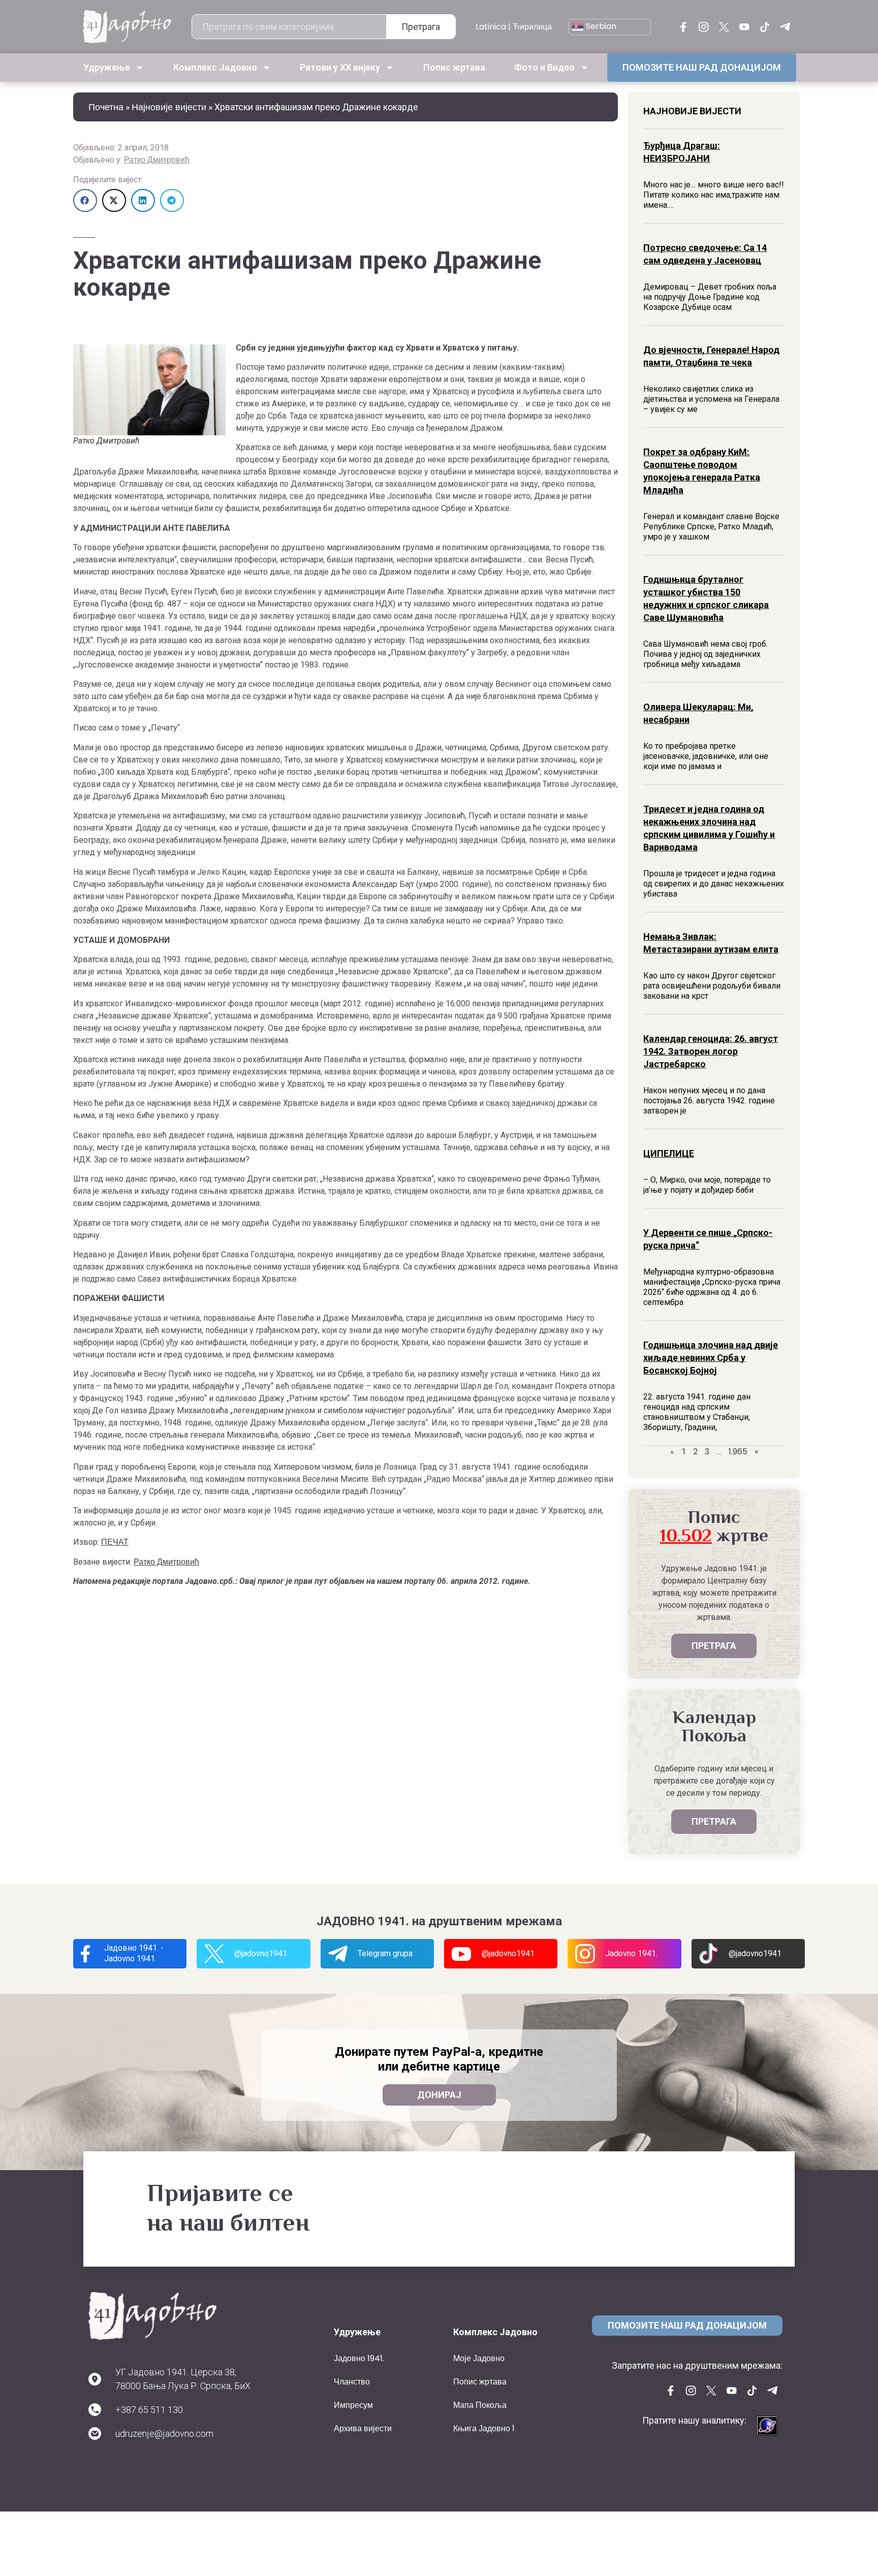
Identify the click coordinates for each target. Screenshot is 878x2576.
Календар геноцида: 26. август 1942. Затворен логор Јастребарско (711, 1051)
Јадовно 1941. (359, 2358)
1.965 (738, 1452)
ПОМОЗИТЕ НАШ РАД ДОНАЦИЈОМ (702, 67)
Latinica (491, 27)
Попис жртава (454, 67)
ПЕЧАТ (115, 1542)
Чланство (352, 2382)
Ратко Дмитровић (157, 160)
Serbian (600, 26)
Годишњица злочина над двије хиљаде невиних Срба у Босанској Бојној (711, 1358)
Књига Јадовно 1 (484, 2428)
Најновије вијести (169, 107)
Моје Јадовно (479, 2358)
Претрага (421, 27)
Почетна (106, 107)
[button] (85, 200)
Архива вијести (363, 2428)
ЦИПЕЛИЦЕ (669, 1153)
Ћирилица (532, 27)
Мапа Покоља (480, 2405)
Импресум (353, 2405)
